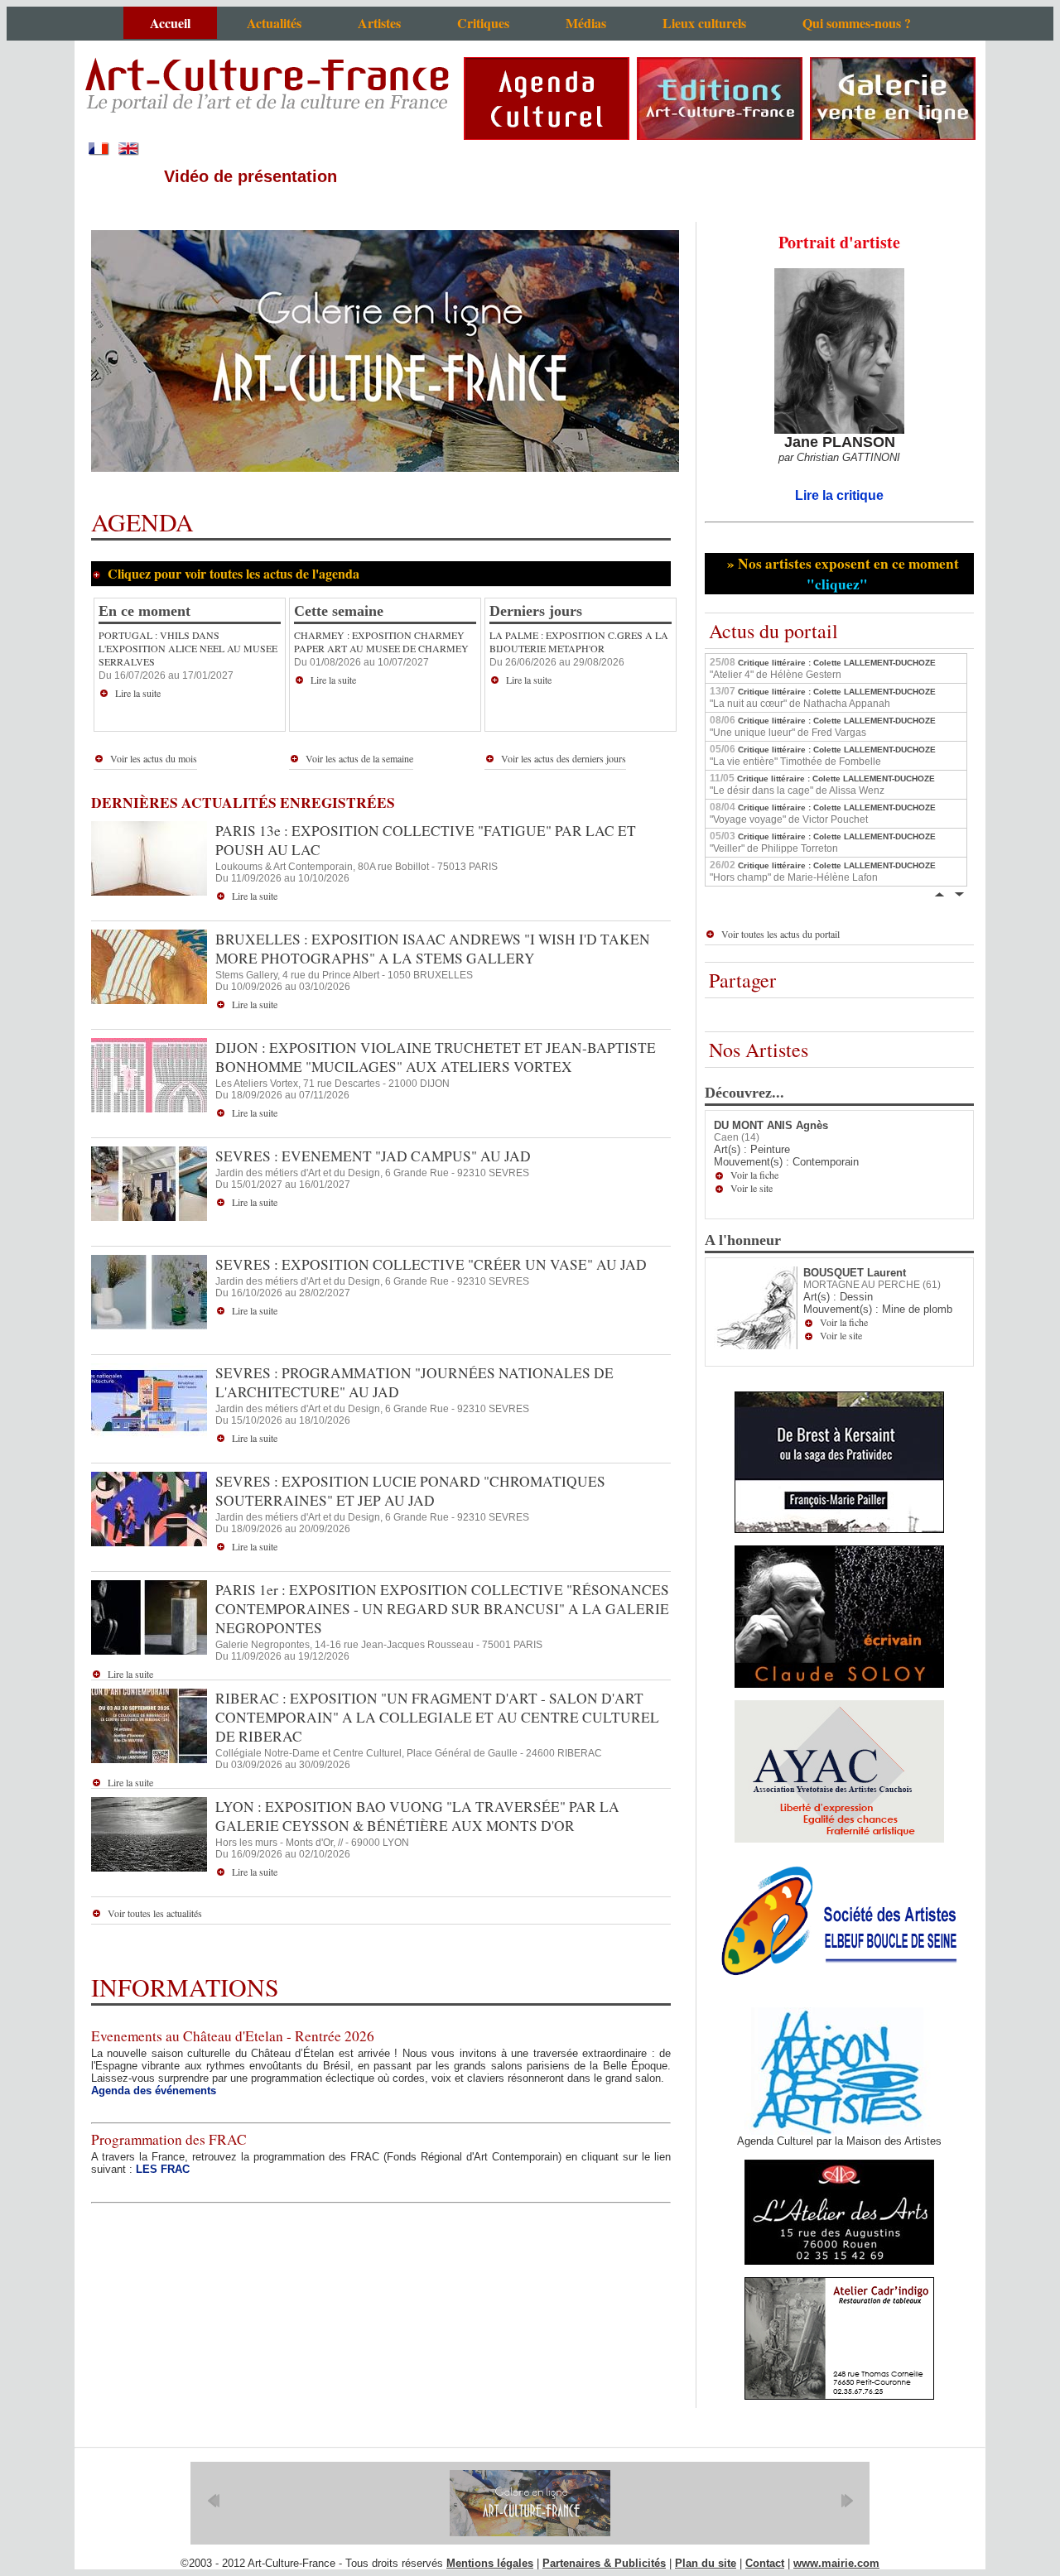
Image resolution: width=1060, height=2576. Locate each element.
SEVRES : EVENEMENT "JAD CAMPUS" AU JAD (373, 1156)
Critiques (483, 23)
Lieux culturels (704, 23)
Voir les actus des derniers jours (564, 758)
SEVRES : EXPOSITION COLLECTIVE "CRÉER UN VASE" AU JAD (431, 1264)
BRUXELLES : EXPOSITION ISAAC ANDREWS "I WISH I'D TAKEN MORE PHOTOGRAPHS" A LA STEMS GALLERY (433, 949)
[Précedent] (939, 893)
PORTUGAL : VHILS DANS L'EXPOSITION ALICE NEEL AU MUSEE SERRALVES (188, 648)
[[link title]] (530, 2503)
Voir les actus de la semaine (359, 758)
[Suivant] (959, 893)
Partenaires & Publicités (604, 2563)
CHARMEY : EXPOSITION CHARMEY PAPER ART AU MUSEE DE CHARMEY (381, 642)
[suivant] (847, 2501)
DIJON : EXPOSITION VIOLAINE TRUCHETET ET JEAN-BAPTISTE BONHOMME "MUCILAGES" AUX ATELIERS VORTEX (436, 1057)
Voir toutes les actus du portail (781, 934)
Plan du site (706, 2563)
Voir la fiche (754, 1175)
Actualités (274, 23)
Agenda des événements (154, 2091)
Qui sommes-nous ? (857, 23)
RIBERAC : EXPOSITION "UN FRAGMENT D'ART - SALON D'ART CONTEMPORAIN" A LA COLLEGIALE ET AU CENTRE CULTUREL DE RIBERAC (437, 1717)
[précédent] (213, 2501)
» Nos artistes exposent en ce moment (841, 574)
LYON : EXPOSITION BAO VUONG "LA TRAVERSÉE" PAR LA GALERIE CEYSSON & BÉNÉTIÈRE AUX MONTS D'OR (417, 1816)
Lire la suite (138, 693)
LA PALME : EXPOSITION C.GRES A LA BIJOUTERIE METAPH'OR (579, 642)
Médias (586, 23)
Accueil (170, 23)
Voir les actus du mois (154, 758)
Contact (765, 2563)
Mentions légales (490, 2563)
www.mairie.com (836, 2563)
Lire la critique (839, 495)
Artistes (379, 23)
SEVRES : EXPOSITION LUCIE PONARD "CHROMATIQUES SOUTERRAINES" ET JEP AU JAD (410, 1491)
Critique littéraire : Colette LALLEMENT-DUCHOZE (823, 668)
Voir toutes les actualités (155, 1913)
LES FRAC (163, 2169)
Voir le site (752, 1188)
